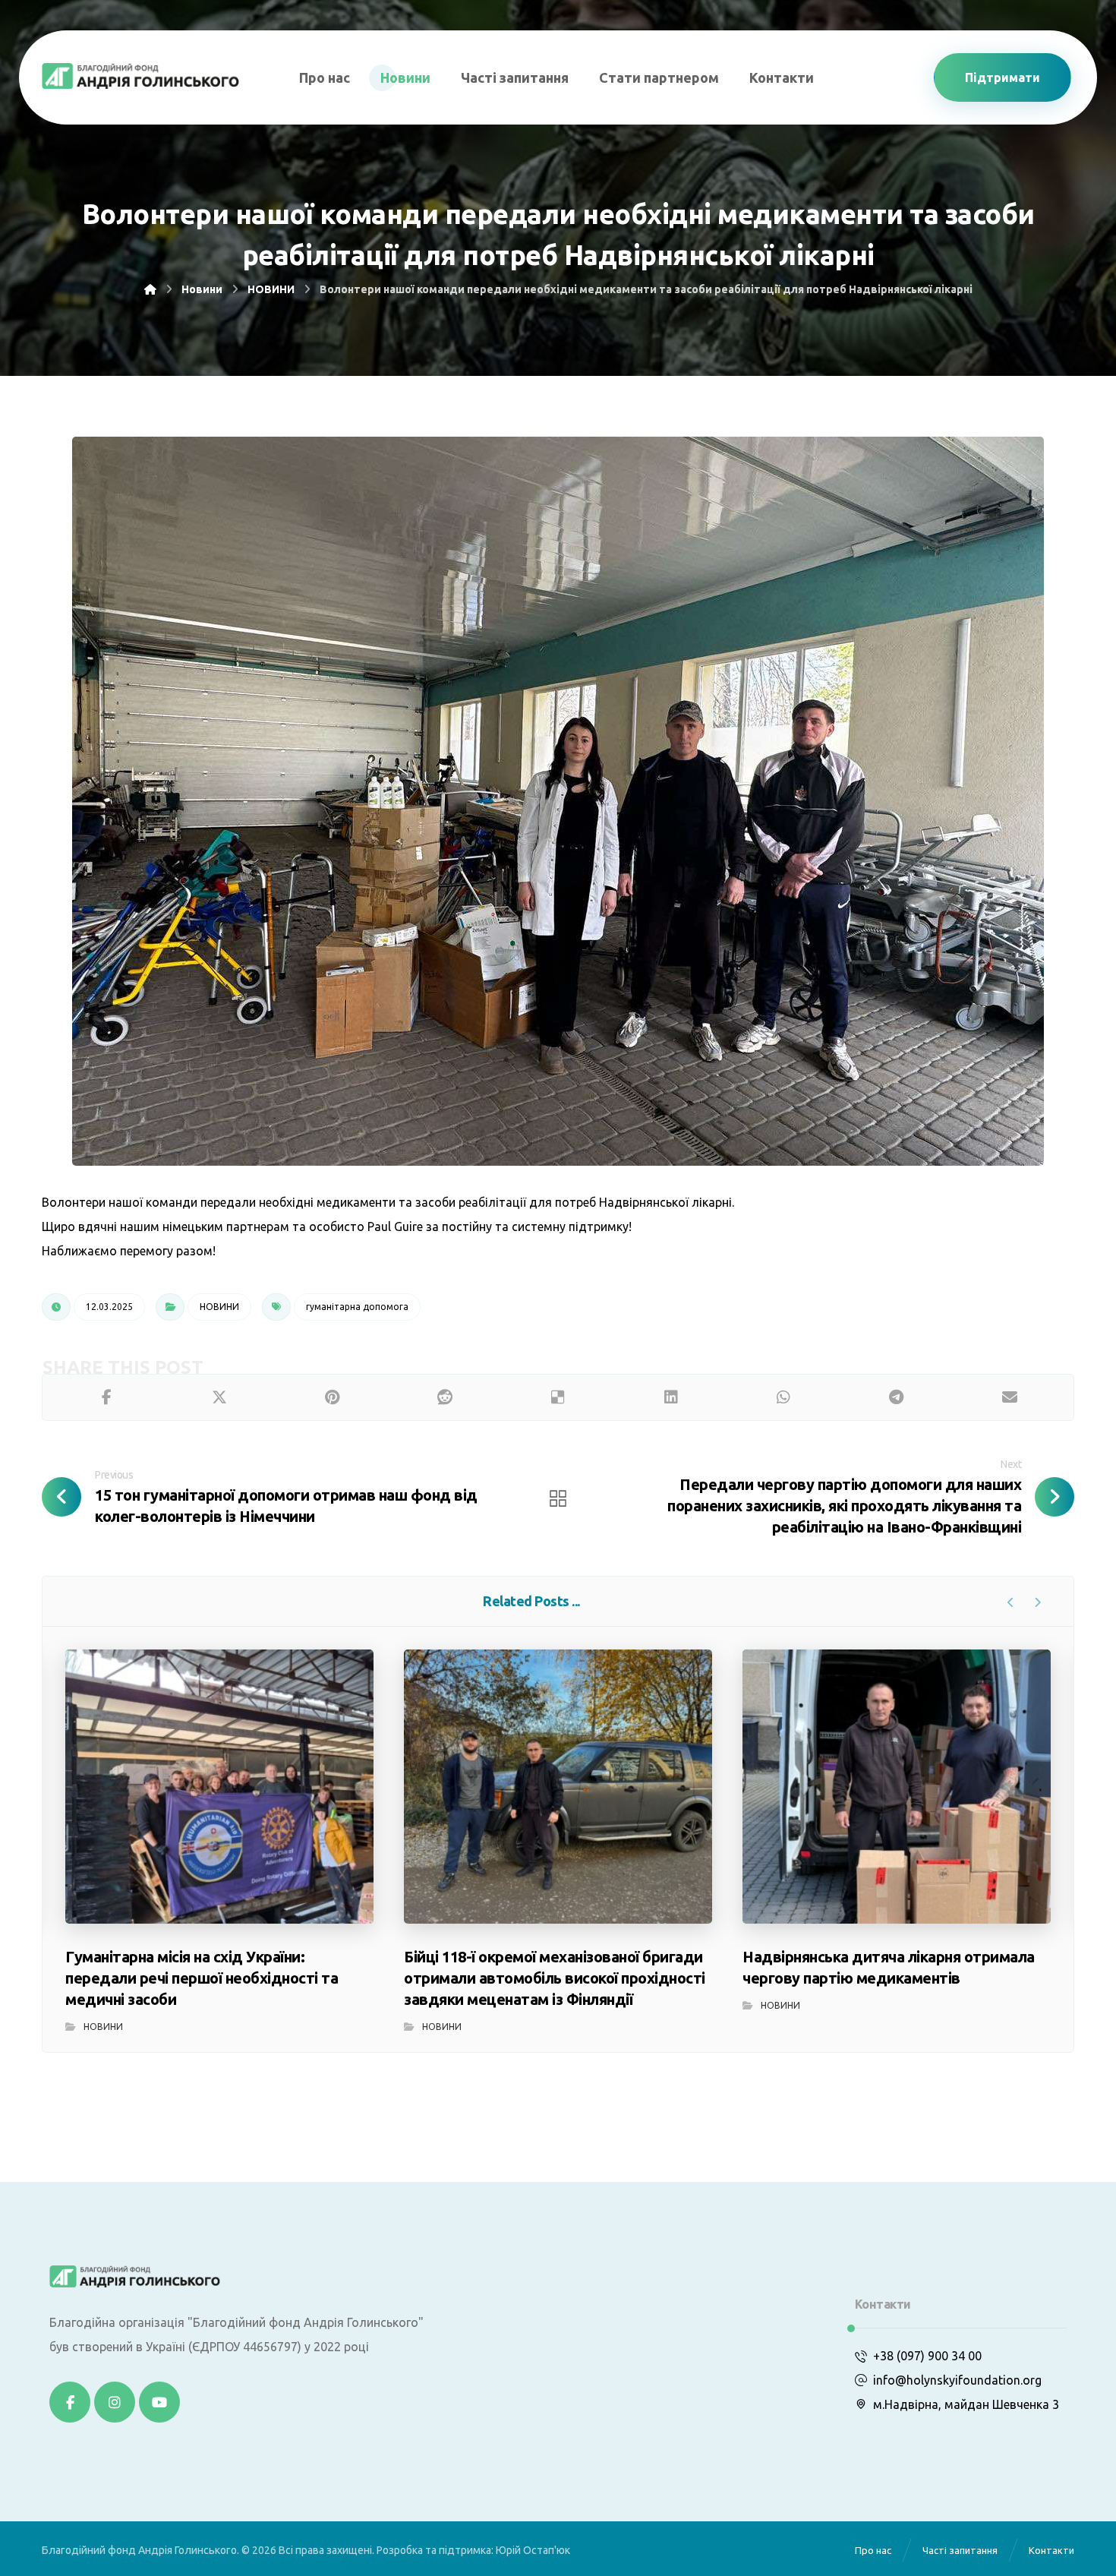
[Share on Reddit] (445, 1397)
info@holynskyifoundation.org (957, 2380)
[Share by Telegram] (897, 1397)
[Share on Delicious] (558, 1397)
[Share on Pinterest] (332, 1397)
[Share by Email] (1009, 1397)
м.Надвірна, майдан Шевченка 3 (966, 2404)
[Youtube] (159, 2402)
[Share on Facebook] (107, 1397)
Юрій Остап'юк (533, 2550)
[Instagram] (115, 2402)
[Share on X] (220, 1397)
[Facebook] (70, 2402)
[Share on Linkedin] (671, 1397)
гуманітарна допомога (357, 1307)
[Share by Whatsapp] (784, 1397)
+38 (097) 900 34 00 (927, 2356)
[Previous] (1011, 1602)
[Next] (1037, 1602)
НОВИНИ (219, 1307)
